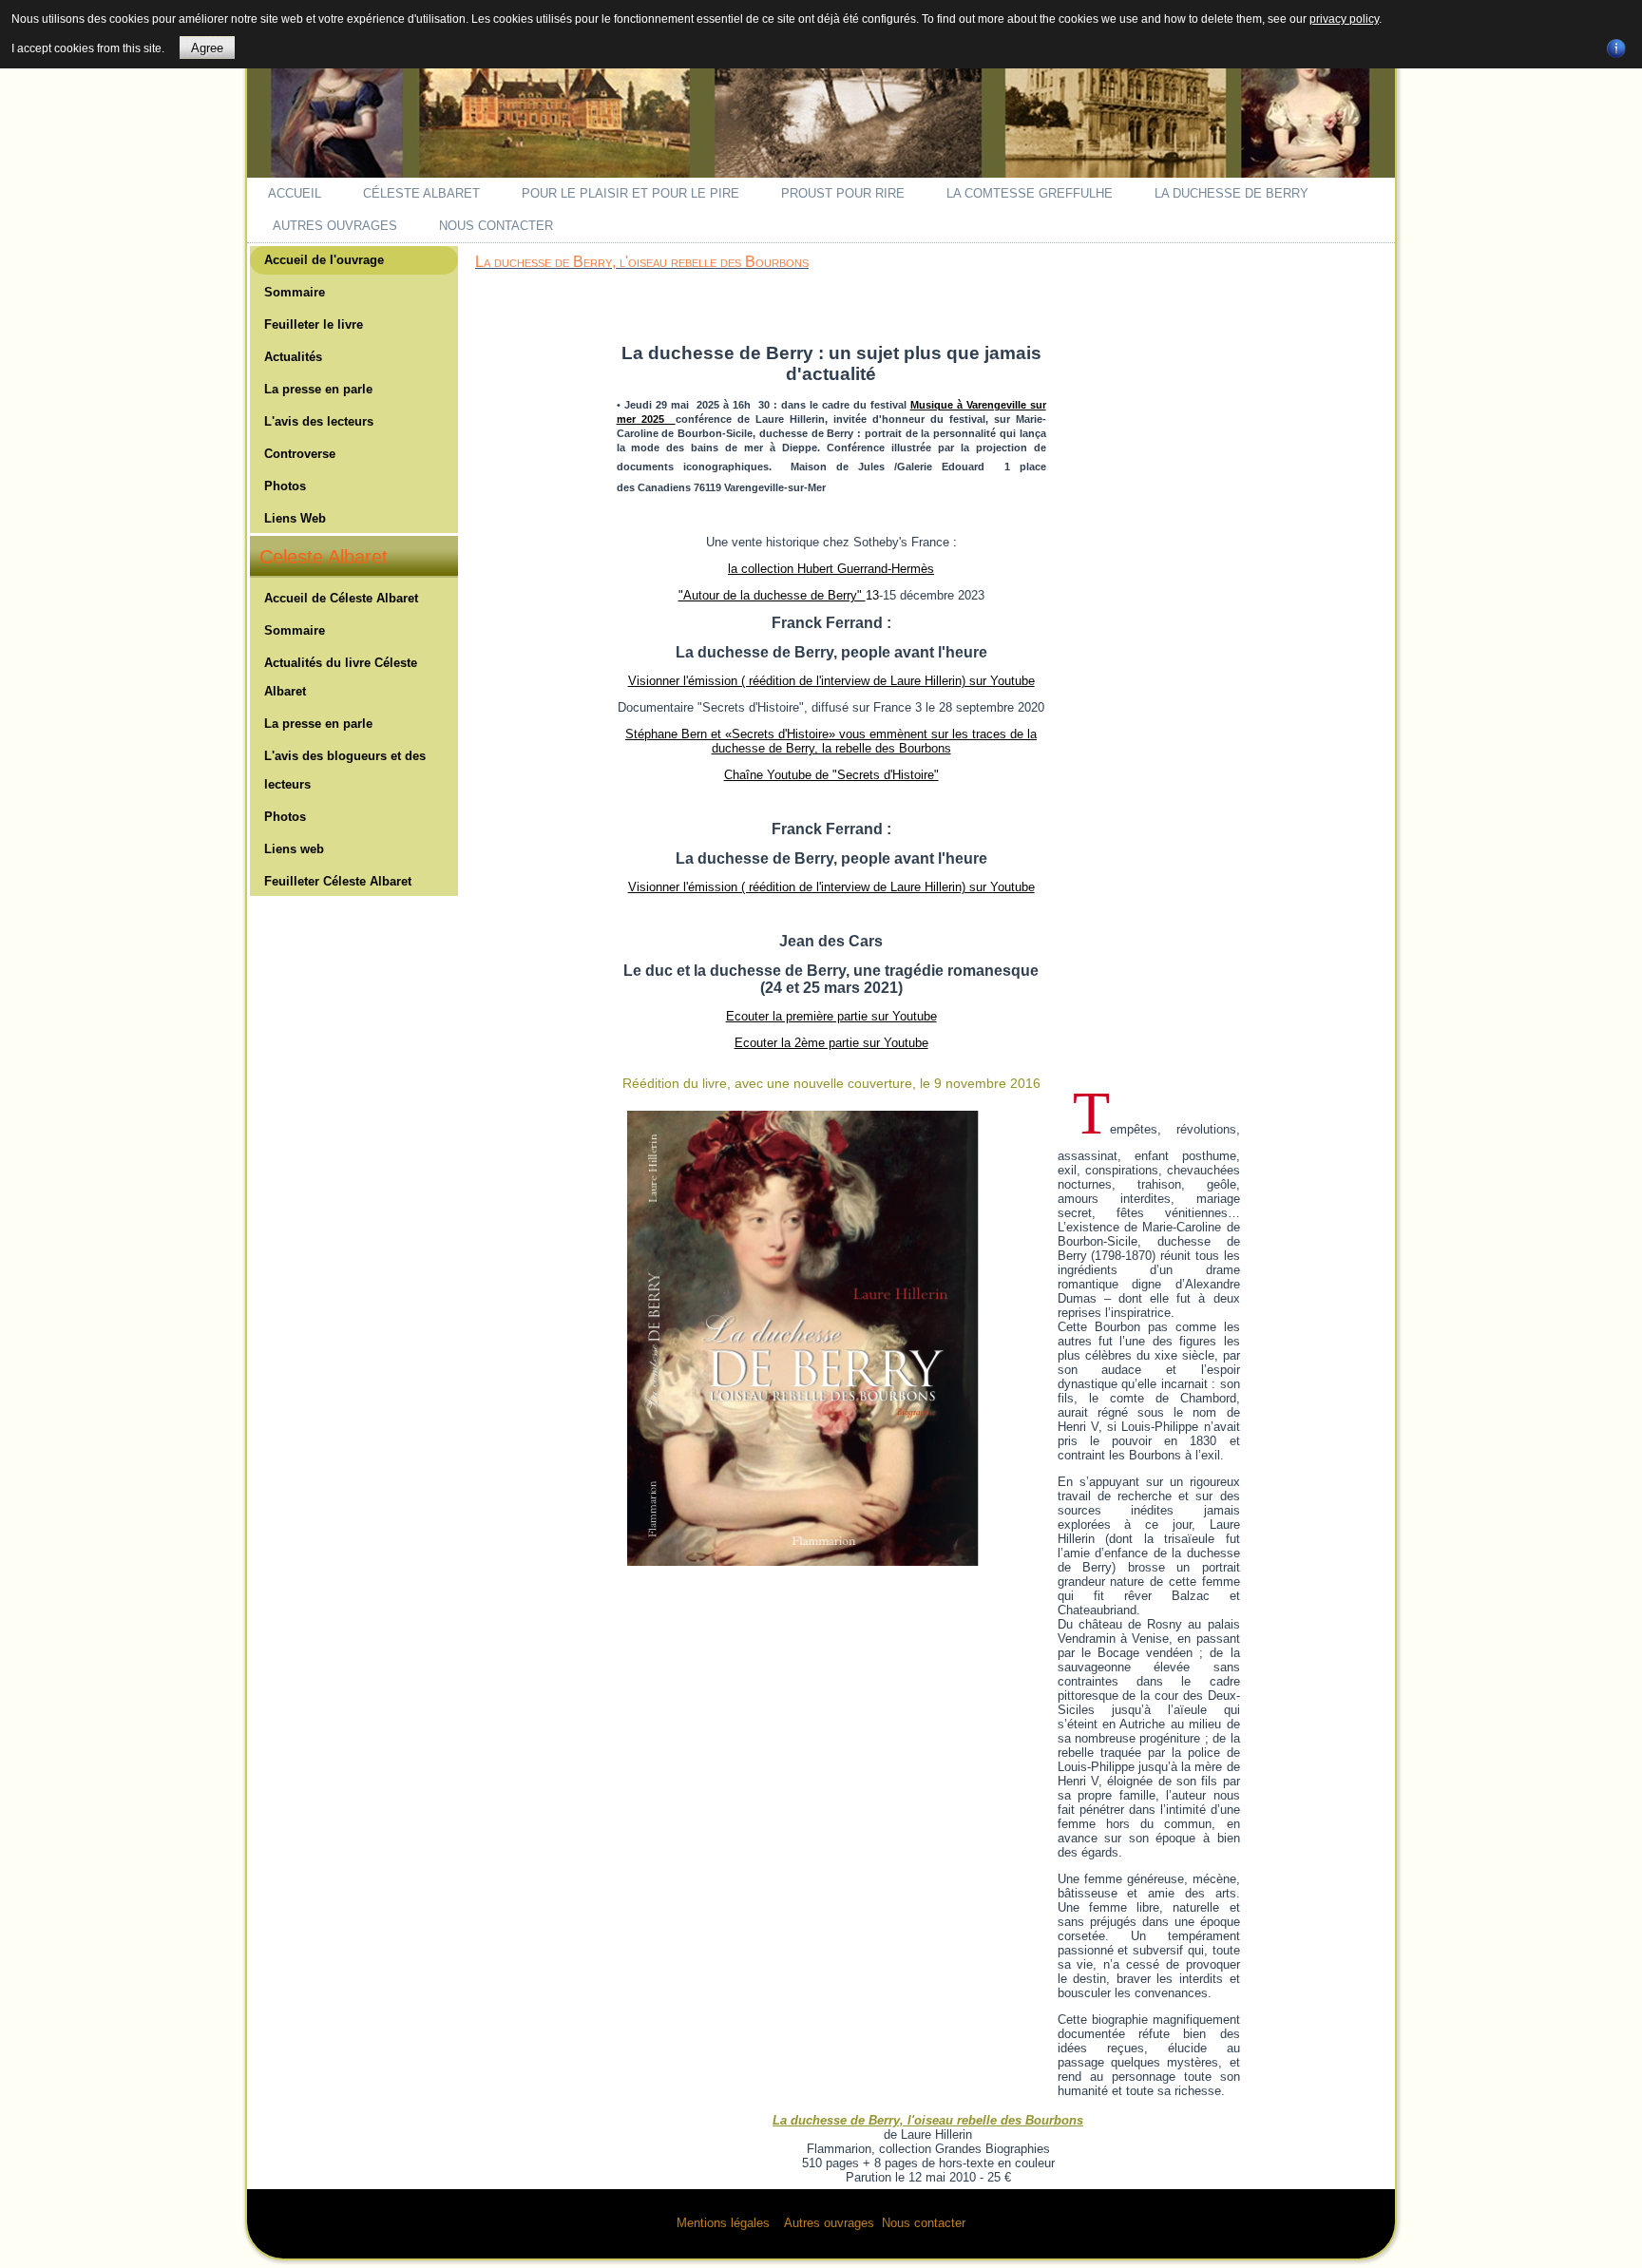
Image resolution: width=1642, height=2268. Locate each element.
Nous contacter (496, 226)
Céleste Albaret (421, 193)
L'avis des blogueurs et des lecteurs (345, 770)
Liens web (294, 849)
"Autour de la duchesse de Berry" (772, 595)
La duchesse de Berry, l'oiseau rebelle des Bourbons (642, 262)
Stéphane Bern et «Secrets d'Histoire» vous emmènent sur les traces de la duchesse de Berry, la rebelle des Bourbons (831, 741)
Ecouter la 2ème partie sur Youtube (831, 1043)
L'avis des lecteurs (319, 421)
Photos (285, 486)
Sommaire (295, 292)
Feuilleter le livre (314, 324)
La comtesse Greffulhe (1030, 193)
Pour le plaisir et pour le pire (630, 193)
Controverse (300, 454)
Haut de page (1592, 2249)
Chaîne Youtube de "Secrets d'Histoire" (831, 775)
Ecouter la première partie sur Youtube (831, 1016)
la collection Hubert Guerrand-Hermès (831, 569)
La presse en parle (318, 389)
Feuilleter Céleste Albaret (338, 881)
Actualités (293, 357)
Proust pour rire (843, 193)
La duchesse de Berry (1231, 193)
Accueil (295, 193)
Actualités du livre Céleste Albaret (341, 677)
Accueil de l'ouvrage (324, 260)
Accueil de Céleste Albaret (341, 598)
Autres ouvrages (335, 226)
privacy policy (1344, 19)
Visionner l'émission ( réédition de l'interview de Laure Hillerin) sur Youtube (831, 681)
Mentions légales (723, 2223)
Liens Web (295, 518)
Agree (207, 48)
